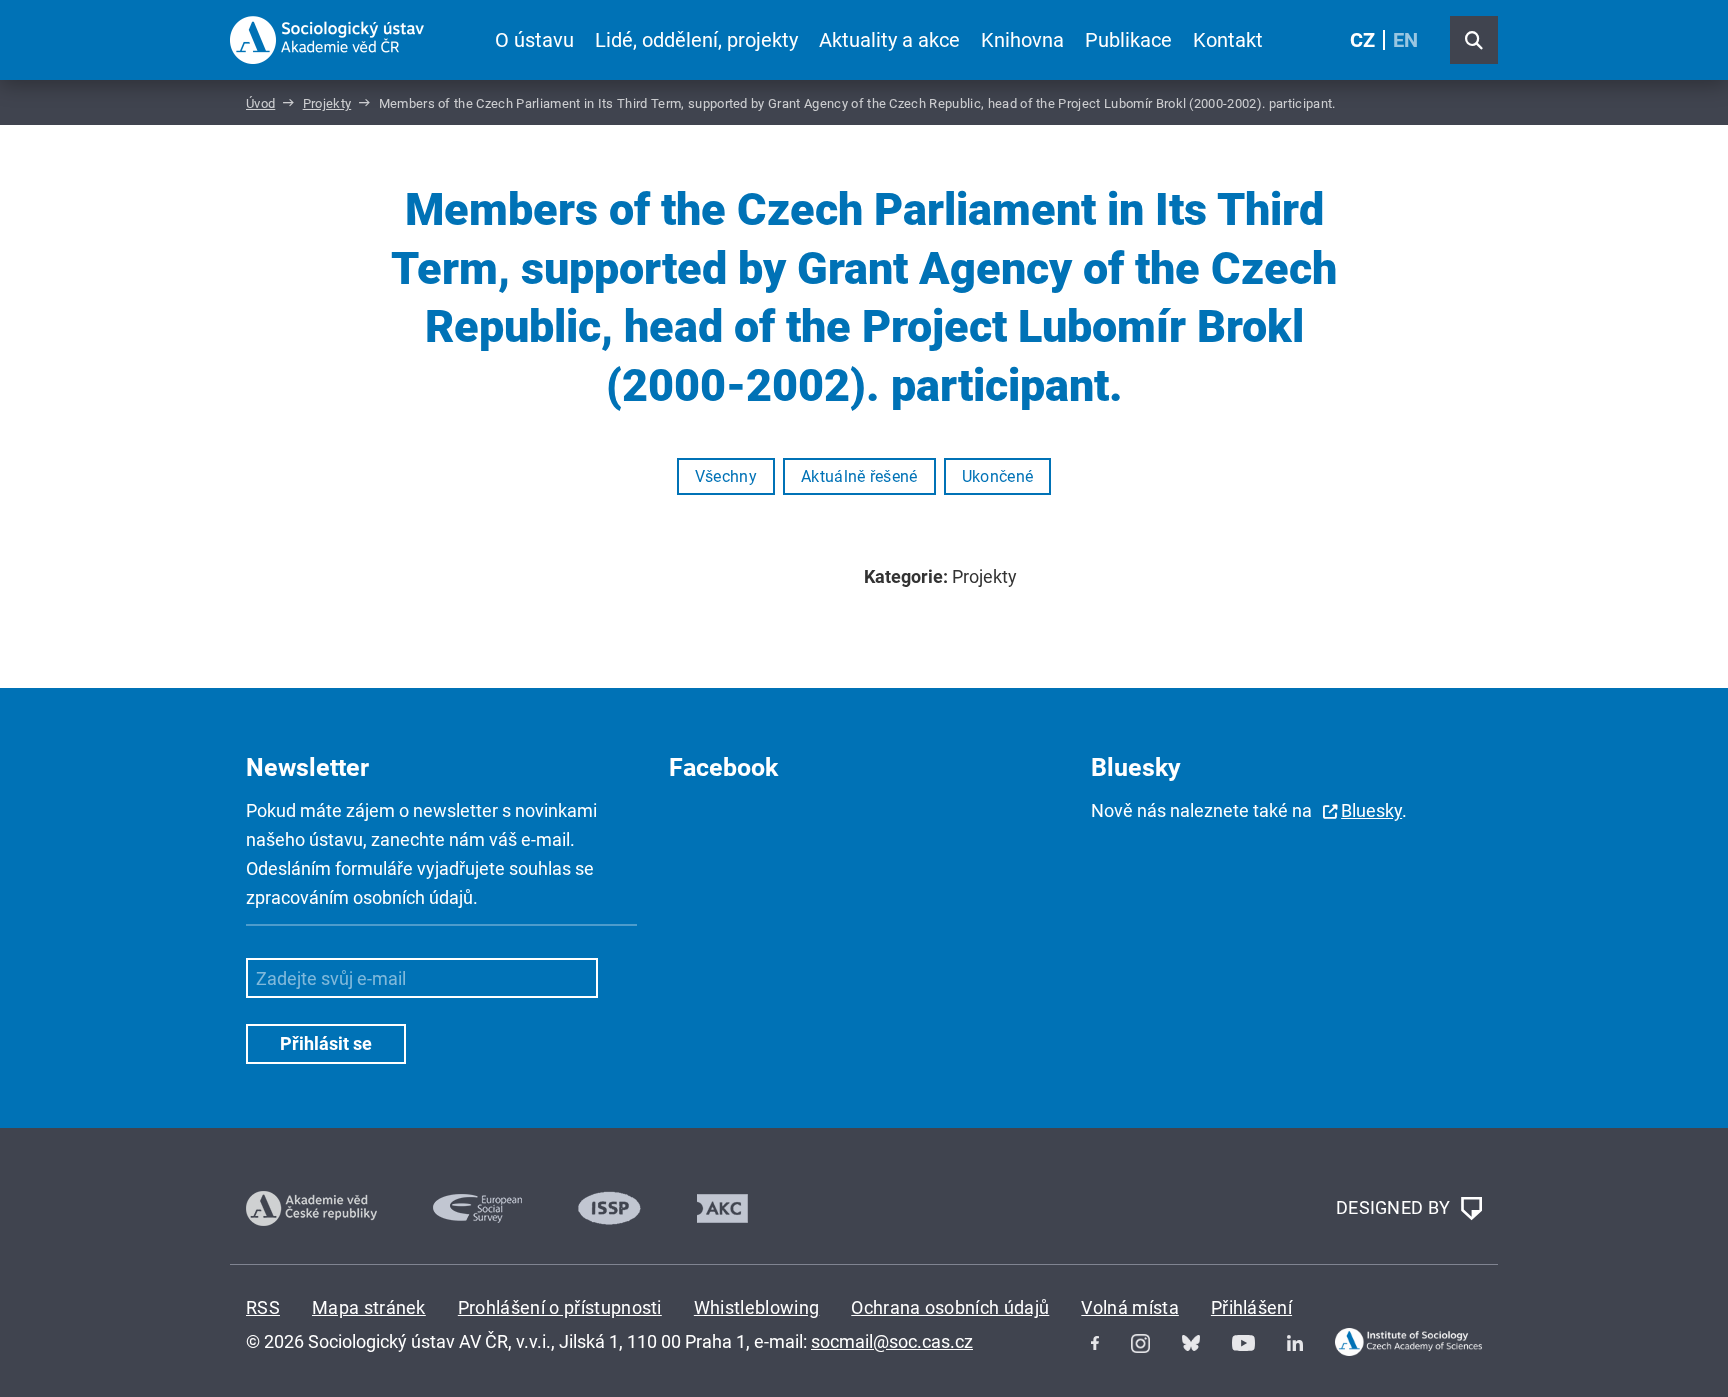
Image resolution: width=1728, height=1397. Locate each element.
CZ (1362, 40)
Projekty (327, 103)
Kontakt (1228, 40)
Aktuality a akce (889, 40)
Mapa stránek (369, 1307)
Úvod (260, 103)
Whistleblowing (756, 1307)
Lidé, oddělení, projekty (696, 40)
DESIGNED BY (1395, 1206)
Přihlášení (1251, 1307)
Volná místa (1130, 1307)
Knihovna (1022, 40)
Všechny (726, 476)
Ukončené (998, 476)
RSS (263, 1307)
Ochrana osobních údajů (950, 1307)
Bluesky (1371, 810)
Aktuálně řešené (859, 476)
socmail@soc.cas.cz (892, 1341)
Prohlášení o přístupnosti (560, 1307)
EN (1405, 40)
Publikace (1128, 40)
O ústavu (534, 40)
